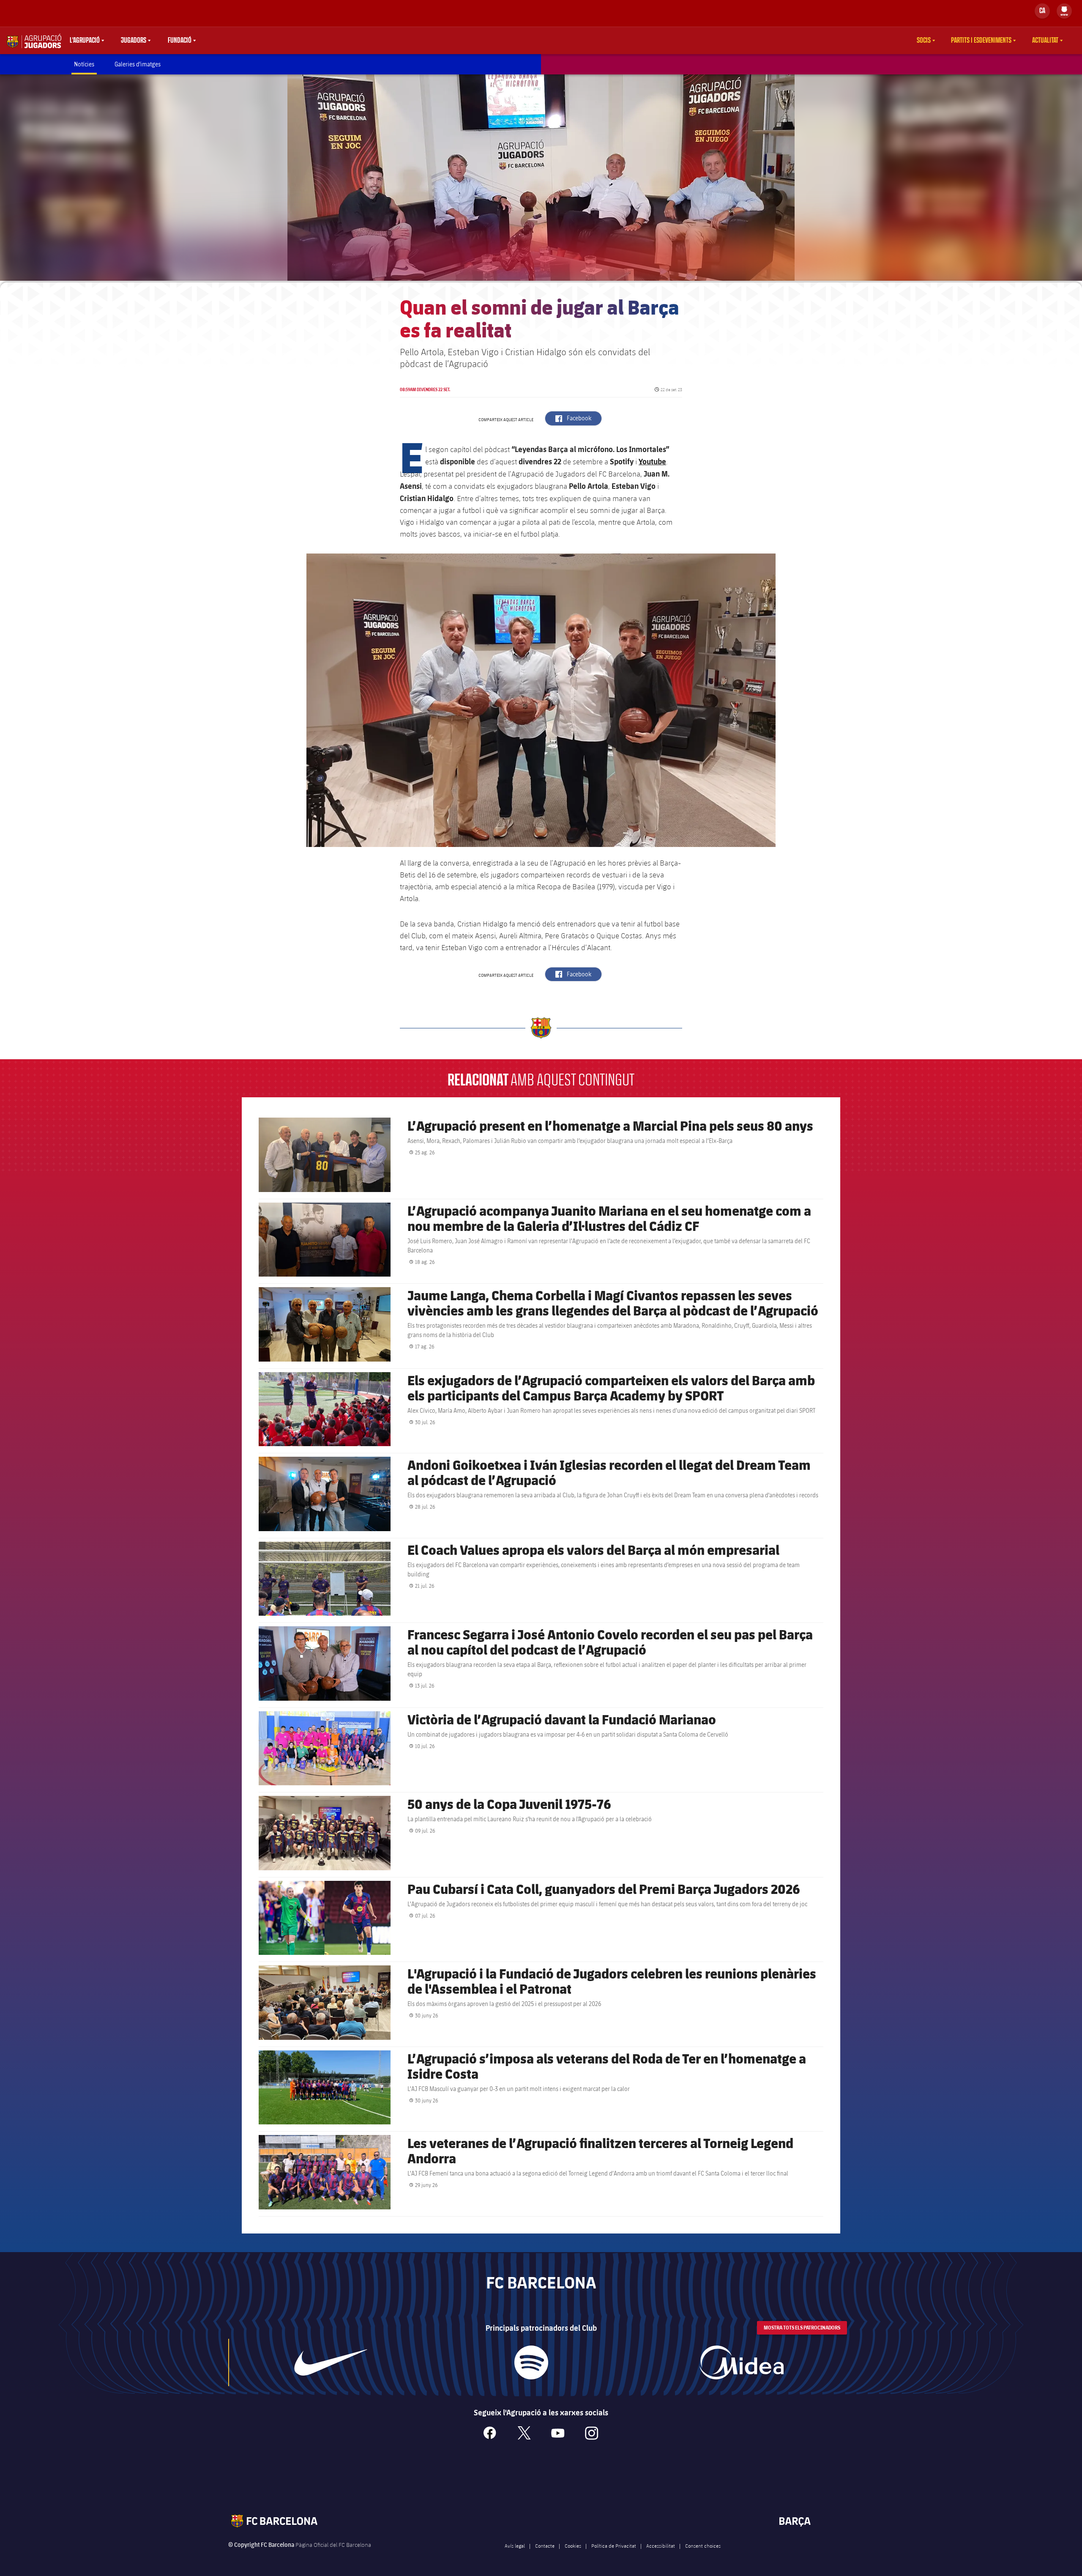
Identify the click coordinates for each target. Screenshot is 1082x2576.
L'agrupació (85, 41)
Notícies (84, 64)
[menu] (1064, 11)
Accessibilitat (661, 2546)
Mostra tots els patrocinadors (802, 2328)
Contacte (545, 2546)
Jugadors (134, 41)
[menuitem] (1064, 9)
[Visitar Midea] (741, 2362)
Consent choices (703, 2546)
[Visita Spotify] (531, 2362)
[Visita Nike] (331, 2362)
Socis (924, 41)
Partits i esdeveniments (981, 41)
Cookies (573, 2546)
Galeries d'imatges (138, 64)
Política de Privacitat (614, 2546)
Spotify (622, 461)
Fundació (180, 41)
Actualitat (1045, 41)
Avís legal (515, 2546)
